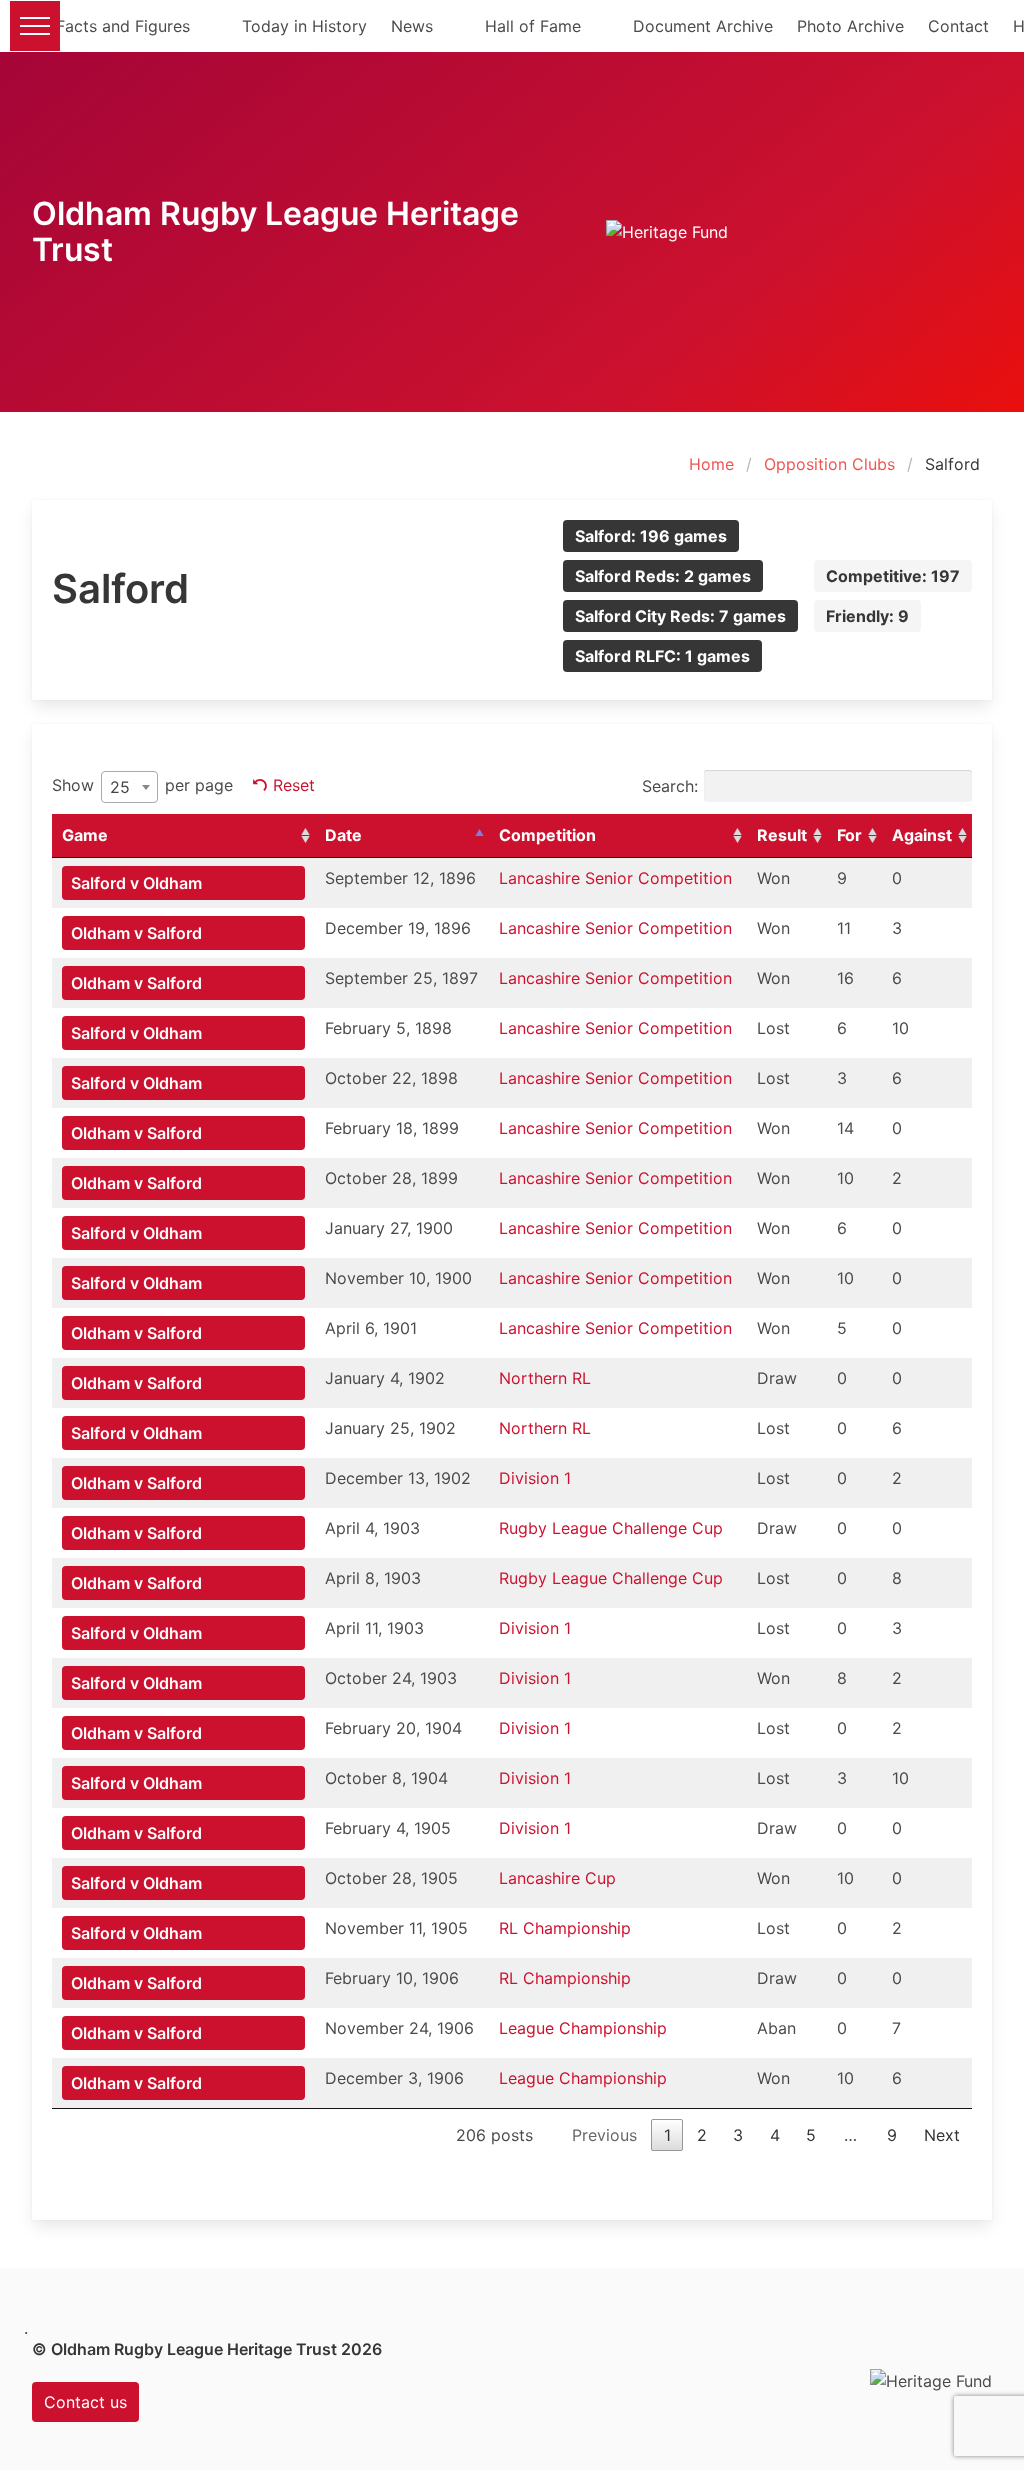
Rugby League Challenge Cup (611, 1528)
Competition (547, 835)
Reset (294, 785)
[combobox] (129, 787)
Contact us (85, 2402)
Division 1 (535, 1478)
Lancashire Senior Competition (615, 878)
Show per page (142, 786)
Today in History (304, 26)
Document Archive (703, 26)
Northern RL (545, 1378)
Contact (958, 26)
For (849, 835)
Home (711, 464)
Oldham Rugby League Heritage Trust (275, 231)
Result (782, 835)
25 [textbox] (120, 787)
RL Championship (565, 1928)
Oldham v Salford (136, 933)
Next (942, 2135)
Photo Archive (850, 26)
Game (85, 835)
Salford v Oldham (136, 883)
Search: (670, 786)
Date (343, 835)
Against (922, 835)
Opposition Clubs (829, 464)
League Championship (583, 2028)
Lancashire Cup (557, 1878)
